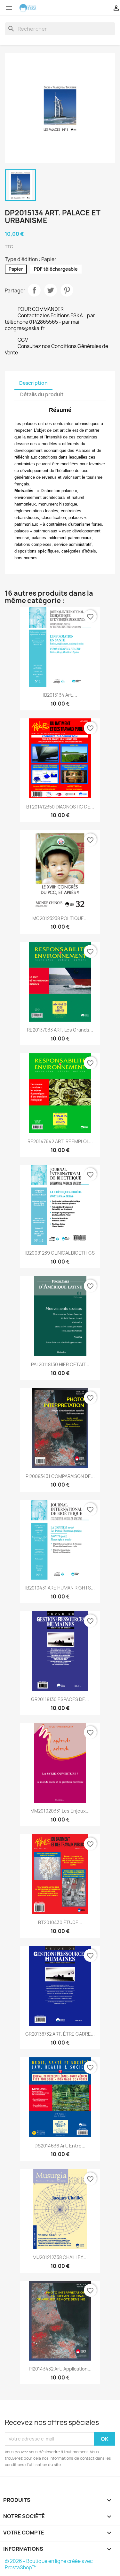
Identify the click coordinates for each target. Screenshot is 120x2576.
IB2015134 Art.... (60, 695)
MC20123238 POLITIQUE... (60, 918)
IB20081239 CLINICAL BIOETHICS (60, 1253)
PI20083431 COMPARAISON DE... (60, 1476)
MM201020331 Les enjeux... (60, 1811)
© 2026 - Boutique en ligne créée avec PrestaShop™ (49, 2564)
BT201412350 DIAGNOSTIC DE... (60, 807)
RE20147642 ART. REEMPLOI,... (60, 1141)
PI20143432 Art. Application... (60, 2369)
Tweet (51, 290)
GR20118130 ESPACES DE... (60, 1699)
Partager (34, 290)
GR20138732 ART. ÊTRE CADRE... (60, 2034)
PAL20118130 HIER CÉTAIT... (60, 1364)
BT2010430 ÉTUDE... (60, 1922)
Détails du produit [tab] (42, 395)
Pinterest (67, 290)
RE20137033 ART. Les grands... (60, 1030)
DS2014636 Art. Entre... (60, 2146)
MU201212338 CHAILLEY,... (60, 2257)
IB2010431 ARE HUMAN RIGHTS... (60, 1588)
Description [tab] (33, 383)
